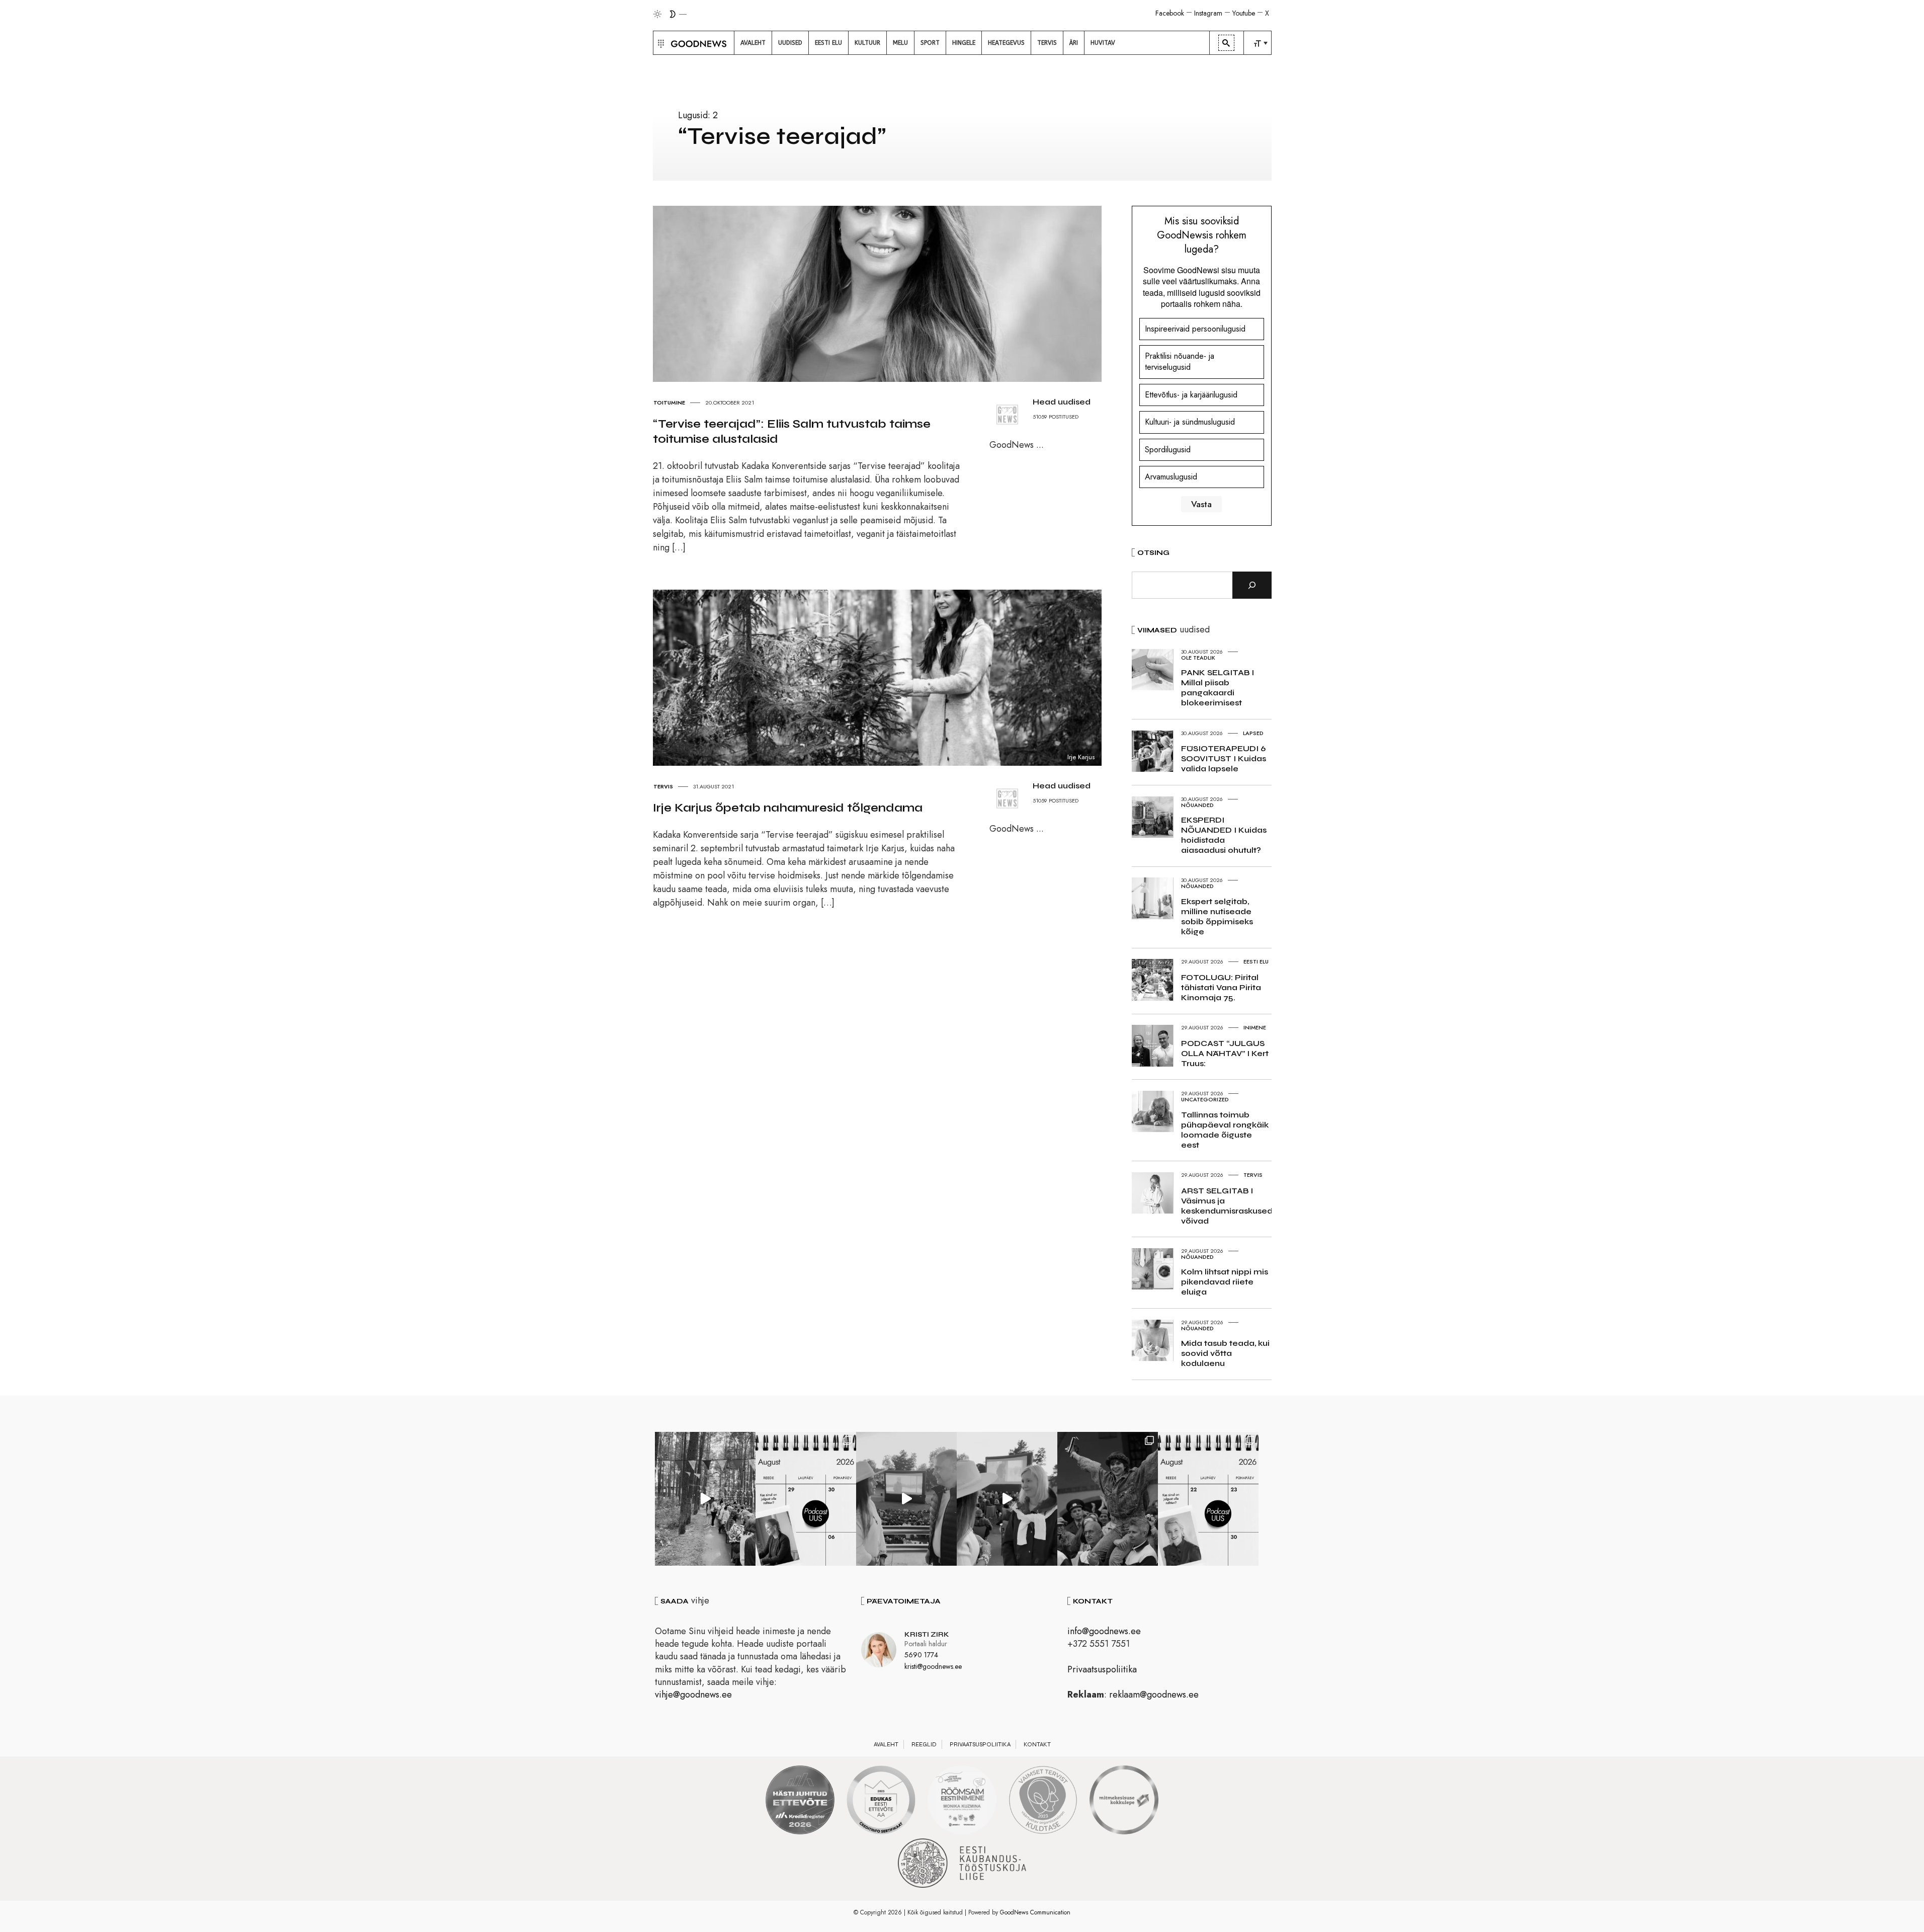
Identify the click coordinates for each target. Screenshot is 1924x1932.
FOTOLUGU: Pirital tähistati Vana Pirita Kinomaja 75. (1221, 987)
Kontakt (1037, 1744)
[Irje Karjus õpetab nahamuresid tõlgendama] (887, 677)
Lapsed (1253, 733)
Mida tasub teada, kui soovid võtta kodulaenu (1225, 1353)
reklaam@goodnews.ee (1154, 1695)
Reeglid (924, 1744)
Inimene (1255, 1027)
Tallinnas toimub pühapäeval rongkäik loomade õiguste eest (1225, 1130)
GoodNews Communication (1035, 1912)
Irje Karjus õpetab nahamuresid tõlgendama (788, 808)
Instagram (1208, 13)
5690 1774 (921, 1655)
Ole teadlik (1198, 658)
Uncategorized (1205, 1099)
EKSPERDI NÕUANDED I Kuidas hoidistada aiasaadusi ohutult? (1224, 835)
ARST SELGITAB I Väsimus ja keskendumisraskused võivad (1227, 1206)
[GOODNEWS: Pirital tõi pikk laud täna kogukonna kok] (705, 1499)
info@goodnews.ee (1104, 1631)
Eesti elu (1256, 961)
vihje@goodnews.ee (693, 1695)
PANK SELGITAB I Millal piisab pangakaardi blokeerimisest (1218, 688)
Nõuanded (1197, 805)
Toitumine (669, 403)
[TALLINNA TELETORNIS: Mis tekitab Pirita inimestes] (906, 1499)
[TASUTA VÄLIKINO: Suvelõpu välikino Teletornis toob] (1108, 1499)
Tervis (663, 786)
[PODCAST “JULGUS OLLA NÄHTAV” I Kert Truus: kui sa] (806, 1499)
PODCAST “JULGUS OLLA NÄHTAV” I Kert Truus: (1225, 1053)
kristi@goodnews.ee (933, 1666)
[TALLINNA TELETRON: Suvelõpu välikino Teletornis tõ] (1007, 1499)
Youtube (1244, 13)
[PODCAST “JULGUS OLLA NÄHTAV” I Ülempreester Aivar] (1208, 1499)
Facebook (1170, 13)
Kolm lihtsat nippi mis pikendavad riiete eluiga (1225, 1282)
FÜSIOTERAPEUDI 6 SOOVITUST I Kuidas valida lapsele (1224, 758)
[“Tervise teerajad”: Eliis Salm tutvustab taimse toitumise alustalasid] (887, 293)
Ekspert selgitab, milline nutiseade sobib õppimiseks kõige (1217, 916)
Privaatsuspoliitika (1102, 1669)
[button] (660, 43)
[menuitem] (753, 43)
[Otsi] (1252, 585)
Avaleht (886, 1744)
